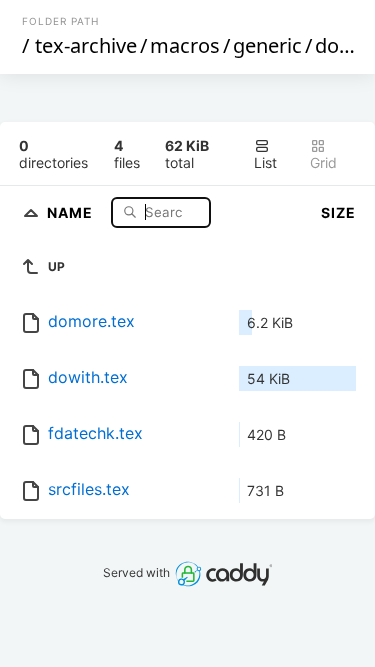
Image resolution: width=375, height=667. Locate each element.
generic (267, 45)
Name (72, 211)
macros (185, 45)
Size (338, 212)
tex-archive (86, 45)
